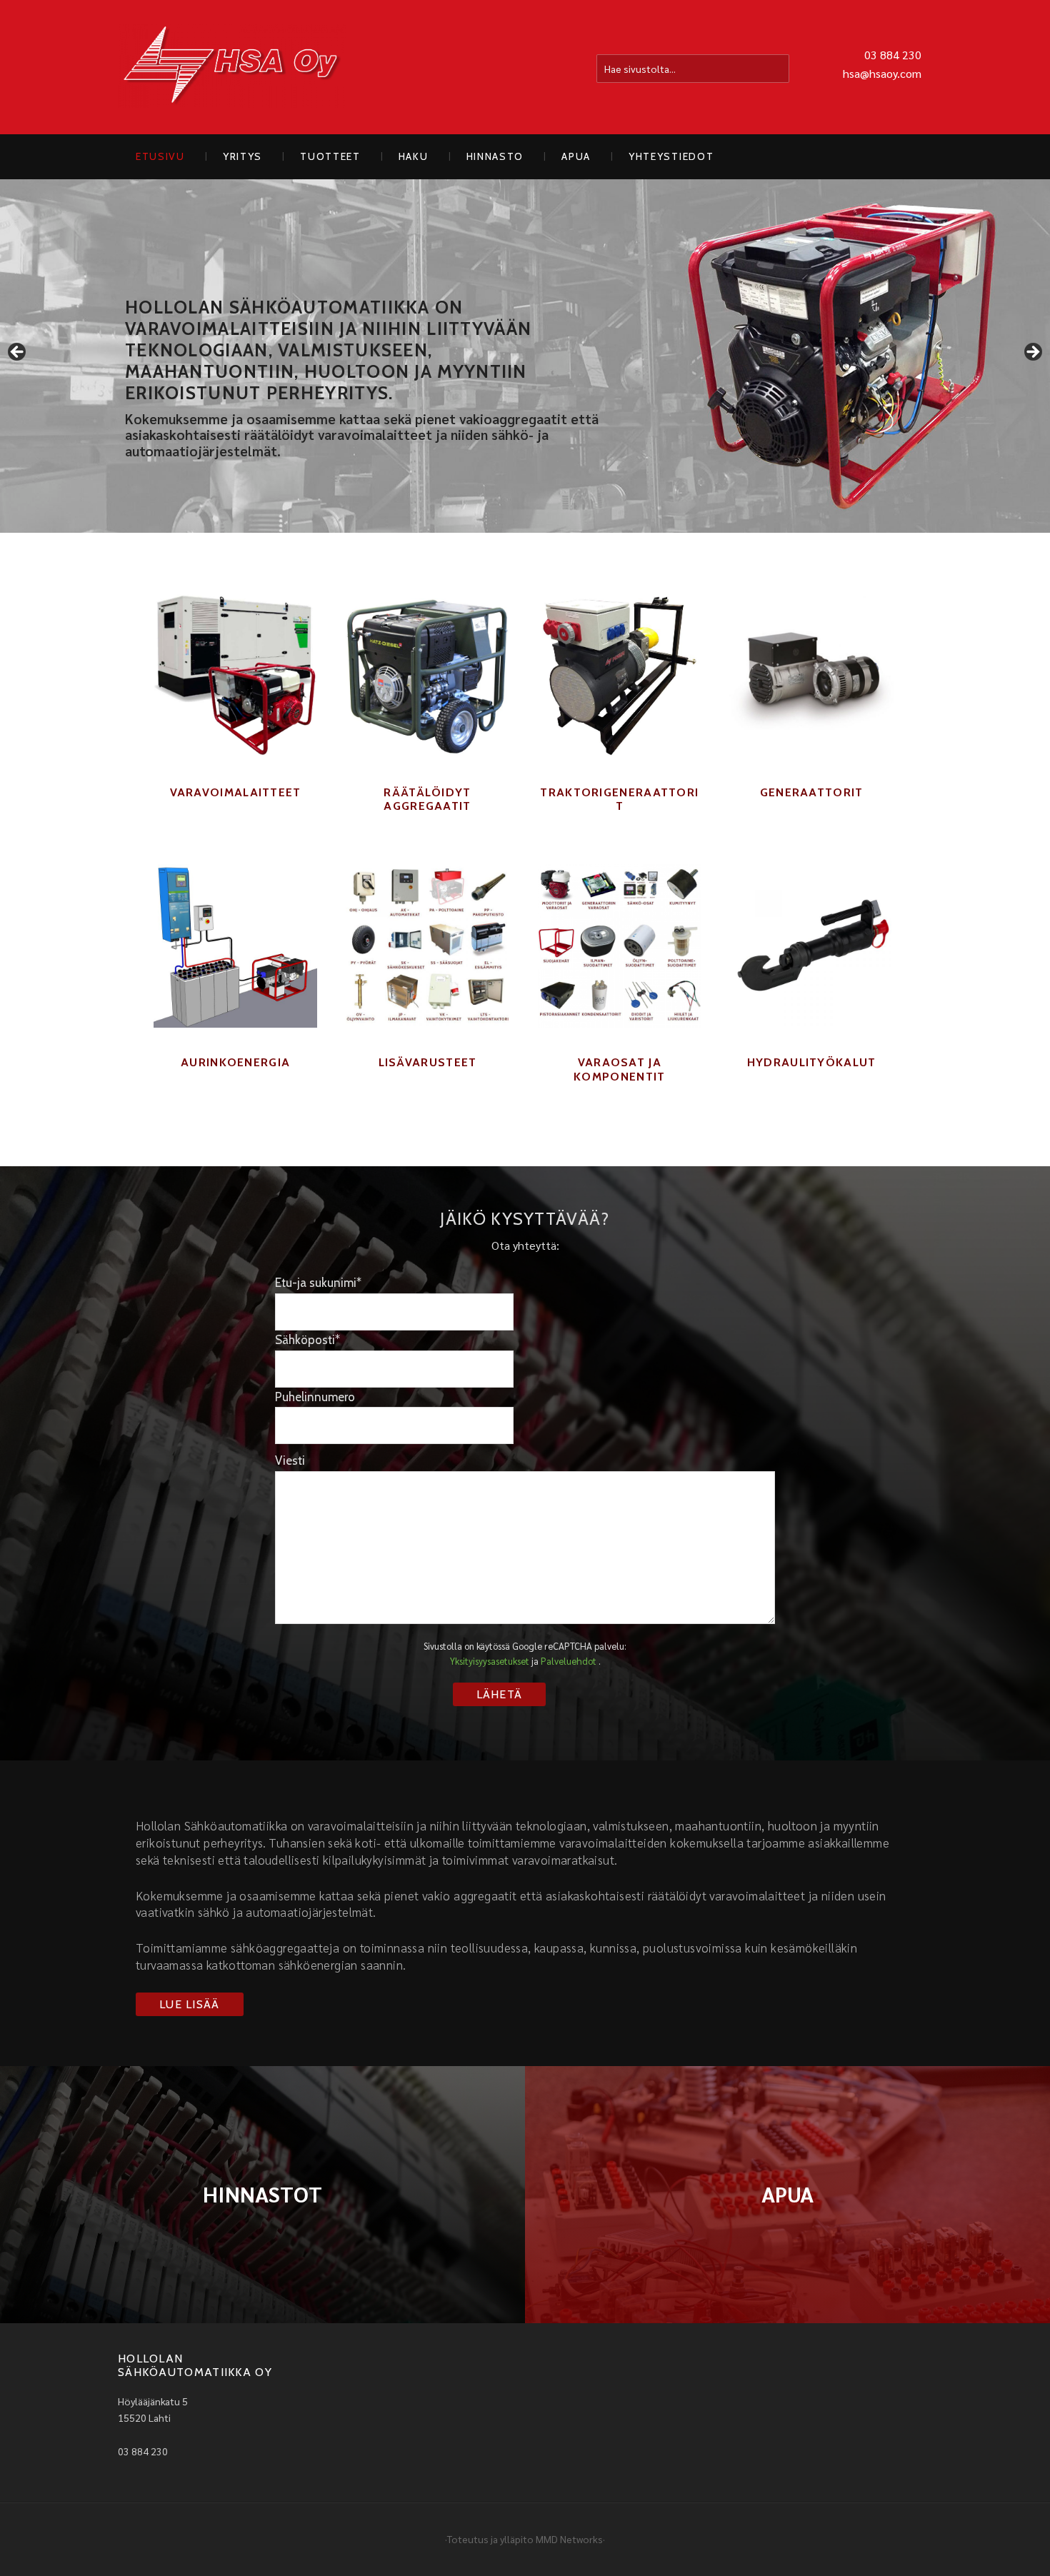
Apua (787, 2194)
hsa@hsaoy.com (882, 73)
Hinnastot (262, 2194)
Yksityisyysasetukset (490, 1661)
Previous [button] (18, 353)
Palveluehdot (569, 1661)
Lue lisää (190, 2004)
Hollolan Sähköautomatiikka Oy (232, 67)
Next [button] (1032, 353)
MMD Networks (569, 2539)
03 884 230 (893, 55)
